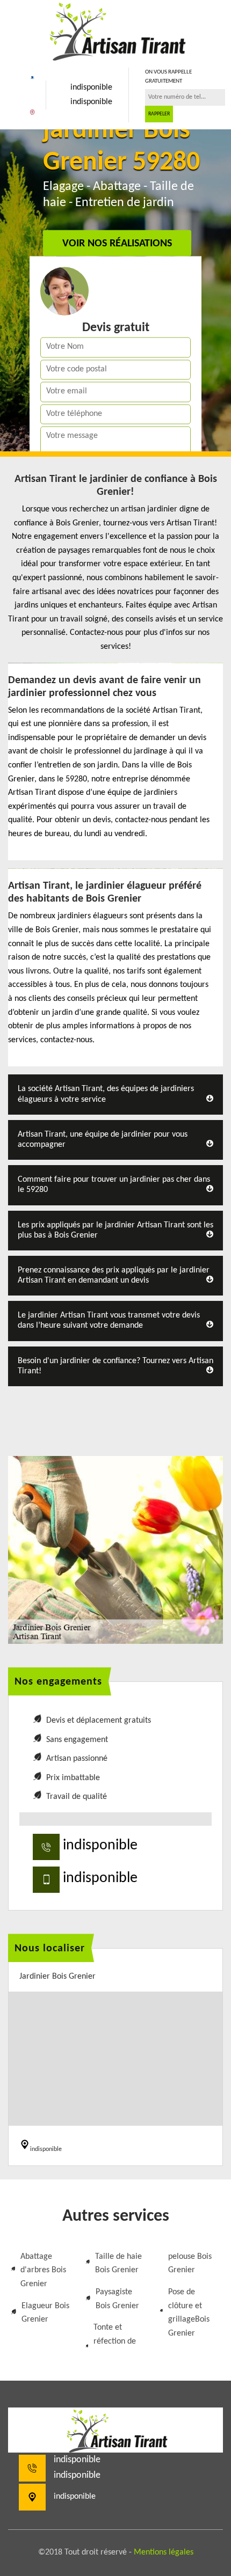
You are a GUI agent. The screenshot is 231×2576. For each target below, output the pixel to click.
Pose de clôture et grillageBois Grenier (189, 2313)
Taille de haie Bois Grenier (118, 2264)
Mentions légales (164, 2552)
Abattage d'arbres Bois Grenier (43, 2270)
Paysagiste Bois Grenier (117, 2299)
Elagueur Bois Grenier (45, 2313)
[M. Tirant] (115, 30)
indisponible (91, 87)
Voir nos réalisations (117, 244)
